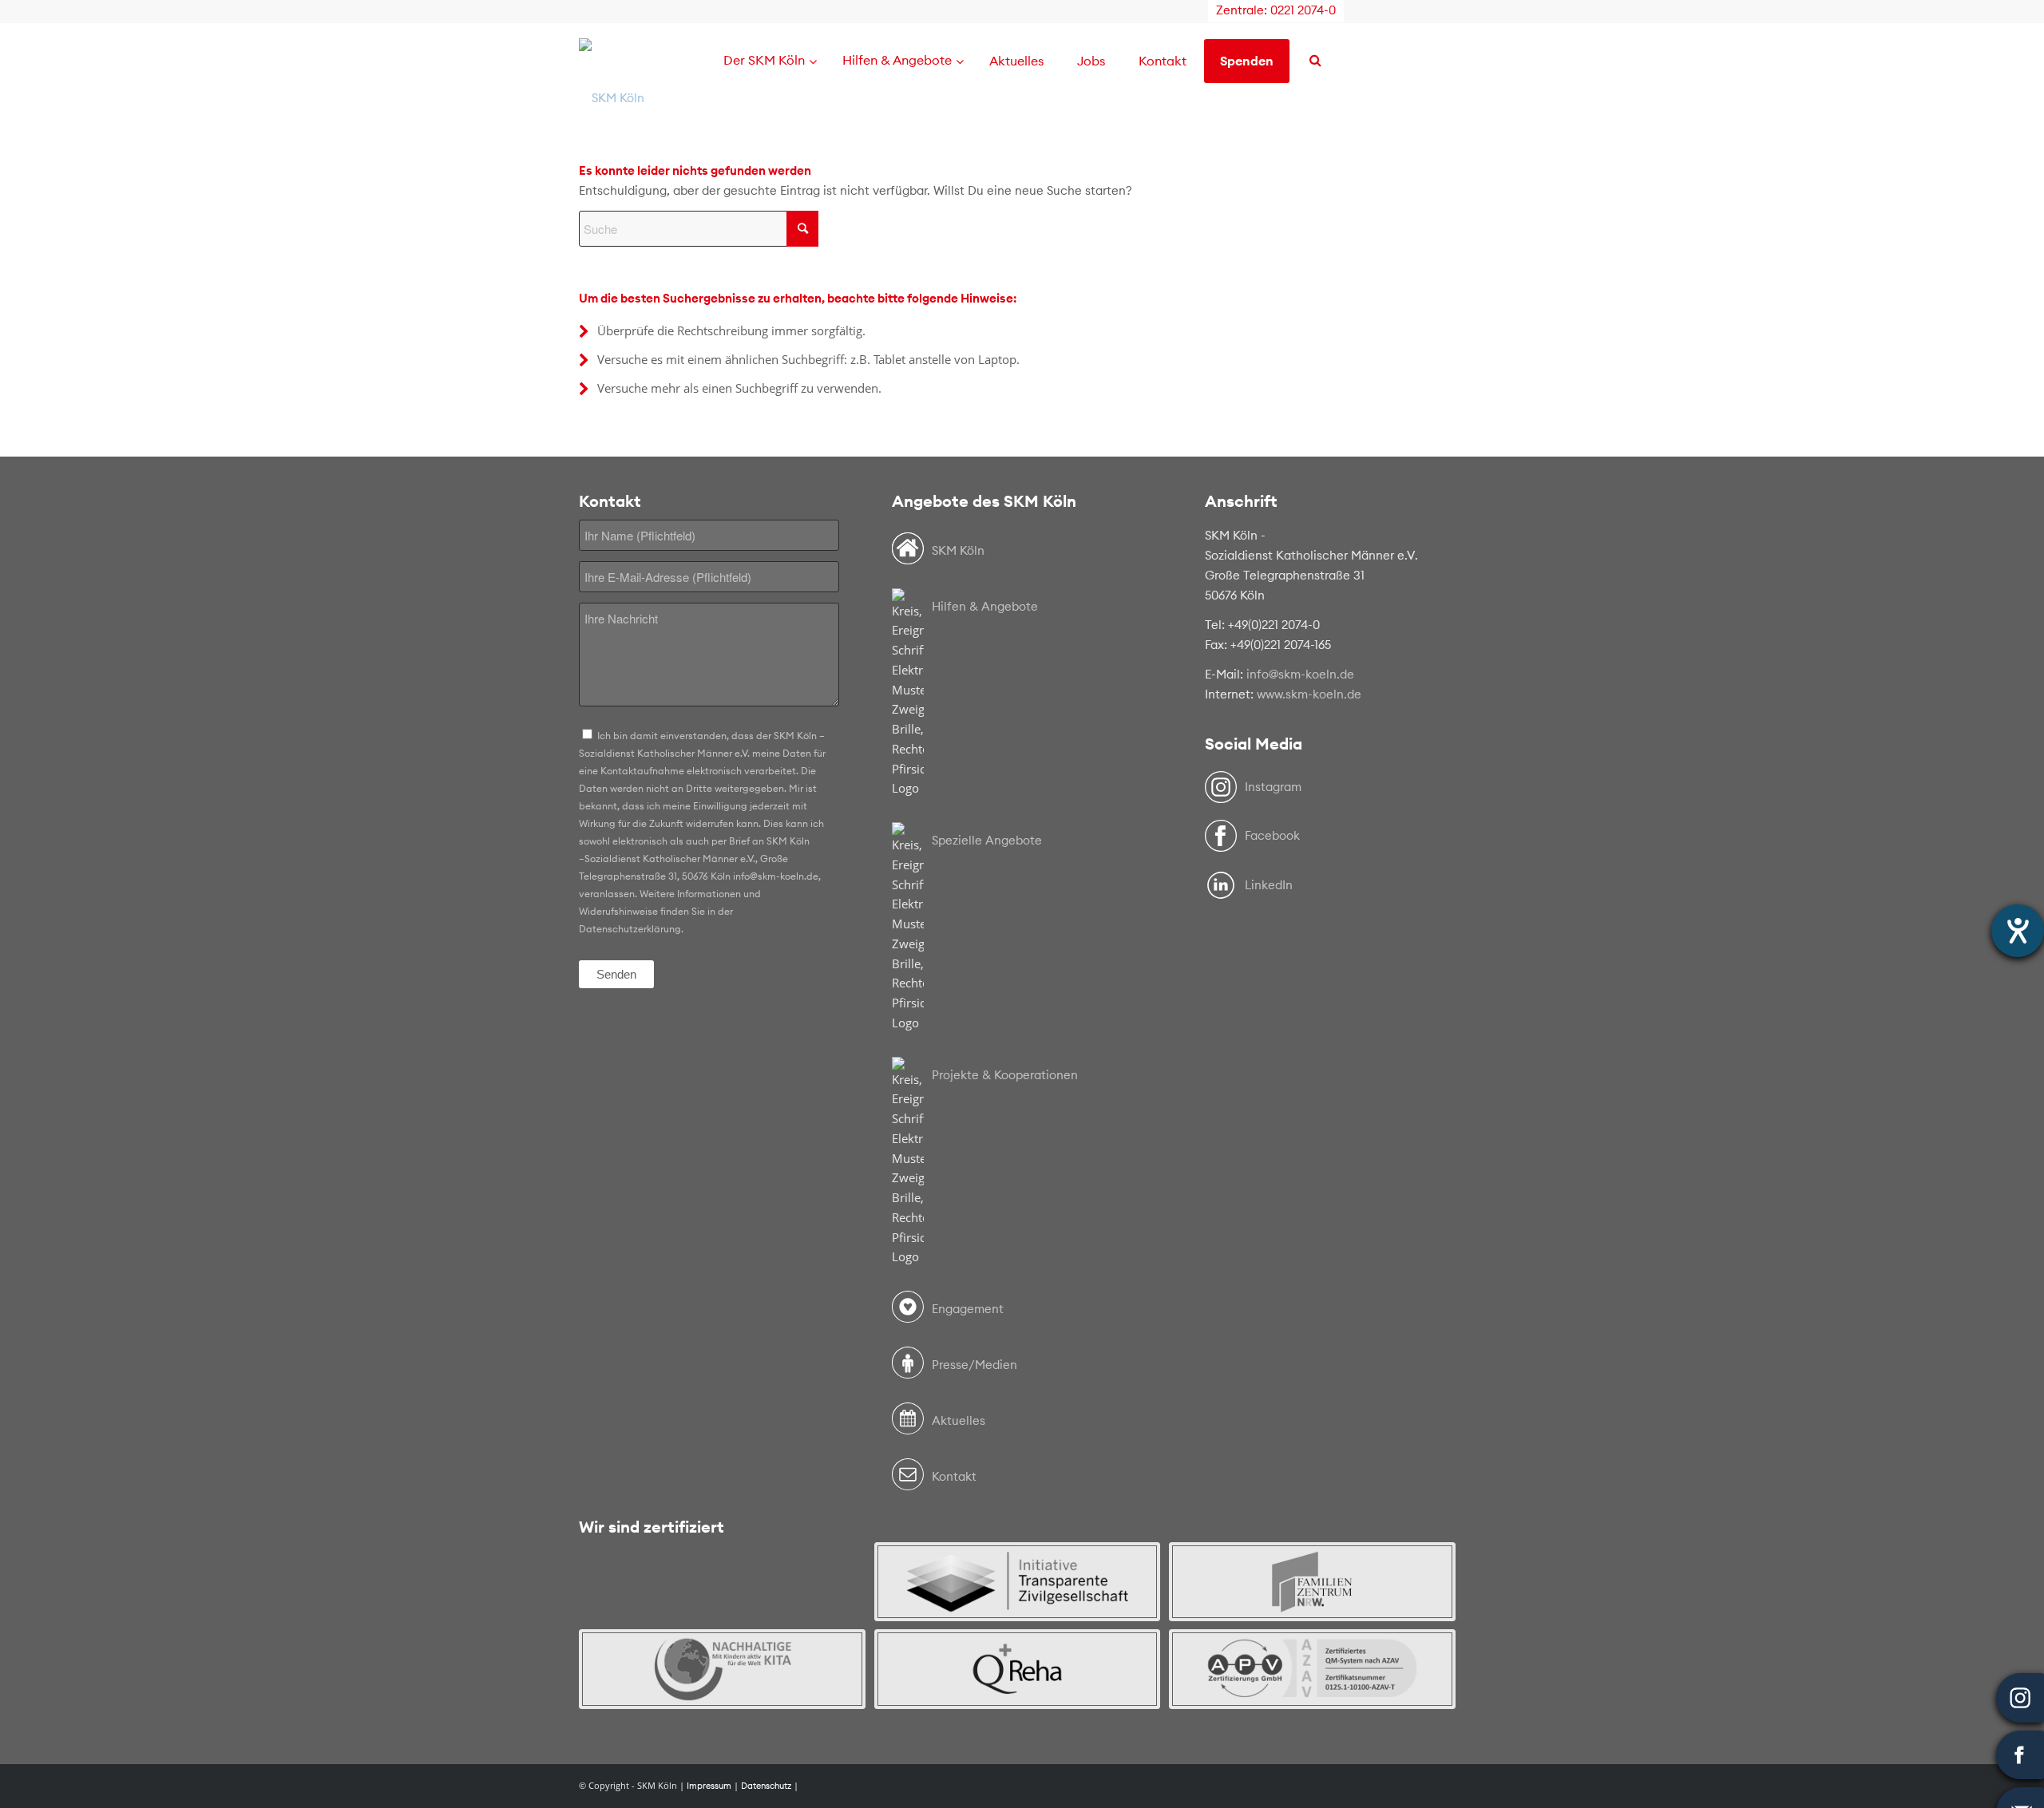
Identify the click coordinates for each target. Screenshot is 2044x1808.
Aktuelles (959, 1420)
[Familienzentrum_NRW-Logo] (1312, 1582)
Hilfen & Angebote (985, 606)
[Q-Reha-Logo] (1018, 1669)
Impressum (709, 1786)
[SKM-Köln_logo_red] (612, 98)
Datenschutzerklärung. (631, 929)
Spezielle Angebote (987, 840)
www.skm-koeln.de (1309, 694)
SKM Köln (958, 550)
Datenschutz (766, 1786)
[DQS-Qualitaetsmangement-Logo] (722, 1582)
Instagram (1273, 787)
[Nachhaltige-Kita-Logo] (722, 1669)
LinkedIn (1269, 885)
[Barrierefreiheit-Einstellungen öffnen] (2018, 931)
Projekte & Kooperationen (1005, 1075)
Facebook (1272, 835)
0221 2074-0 (1303, 10)
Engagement (968, 1309)
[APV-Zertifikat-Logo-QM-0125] (1312, 1669)
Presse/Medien (974, 1365)
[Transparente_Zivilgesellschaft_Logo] (1018, 1582)
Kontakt (954, 1476)
